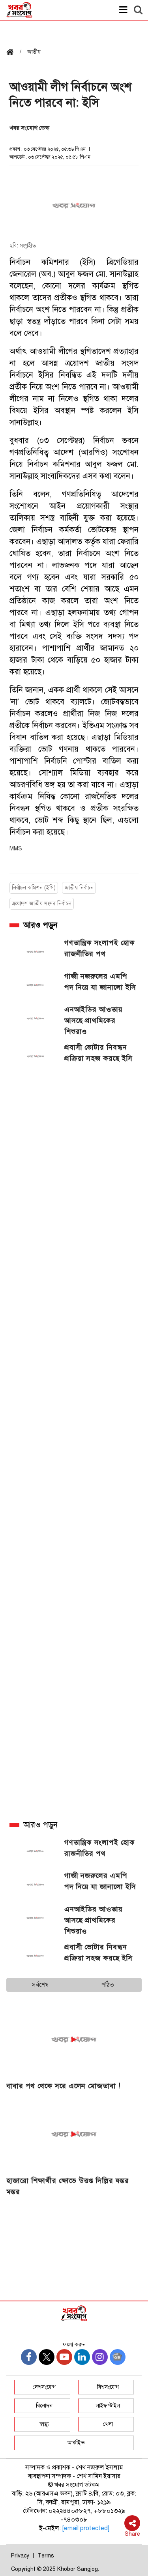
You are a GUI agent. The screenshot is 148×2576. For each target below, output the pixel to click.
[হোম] (13, 53)
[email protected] (86, 2528)
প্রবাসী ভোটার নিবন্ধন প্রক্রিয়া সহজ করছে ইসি (99, 1053)
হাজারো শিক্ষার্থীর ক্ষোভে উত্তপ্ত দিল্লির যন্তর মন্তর (68, 2186)
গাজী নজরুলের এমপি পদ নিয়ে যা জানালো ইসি (100, 982)
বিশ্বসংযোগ (108, 2387)
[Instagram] (100, 2357)
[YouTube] (64, 2357)
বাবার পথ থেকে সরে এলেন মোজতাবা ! (64, 2086)
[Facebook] (29, 2357)
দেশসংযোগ (44, 2387)
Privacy (20, 2556)
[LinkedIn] (82, 2357)
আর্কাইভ (76, 2443)
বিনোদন (44, 2406)
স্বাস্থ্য (44, 2424)
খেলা (108, 2424)
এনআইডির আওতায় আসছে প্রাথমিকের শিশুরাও (94, 1020)
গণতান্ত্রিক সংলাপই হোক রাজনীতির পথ (100, 948)
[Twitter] (47, 2357)
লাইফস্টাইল (108, 2406)
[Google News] (118, 2357)
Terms (46, 2556)
